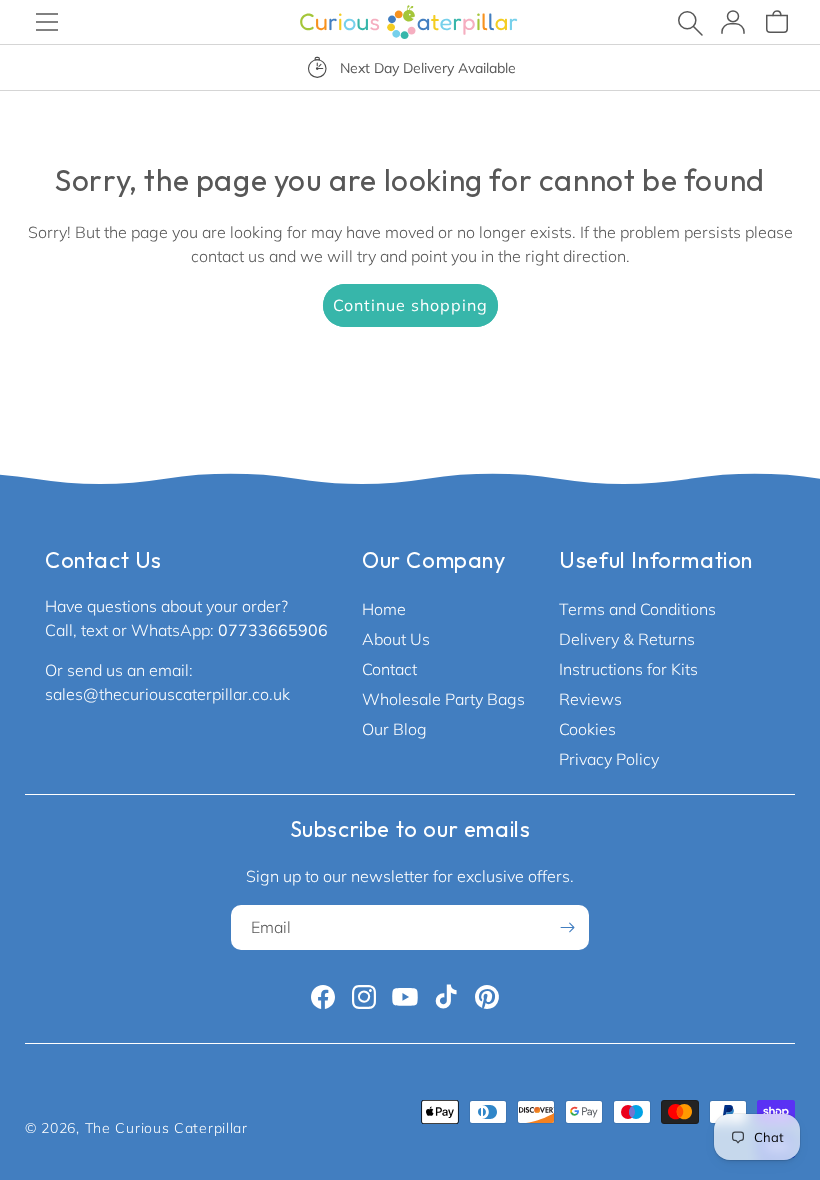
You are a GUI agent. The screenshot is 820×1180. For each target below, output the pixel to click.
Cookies (587, 729)
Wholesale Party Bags (443, 699)
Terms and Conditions (637, 609)
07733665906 (273, 630)
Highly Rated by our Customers (475, 68)
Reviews (590, 699)
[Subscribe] (567, 927)
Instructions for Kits (628, 669)
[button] (47, 22)
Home (384, 609)
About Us (396, 639)
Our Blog (394, 729)
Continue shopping (410, 305)
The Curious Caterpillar (166, 1128)
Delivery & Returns (627, 639)
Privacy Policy (609, 759)
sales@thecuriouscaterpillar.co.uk (167, 694)
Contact (389, 669)
